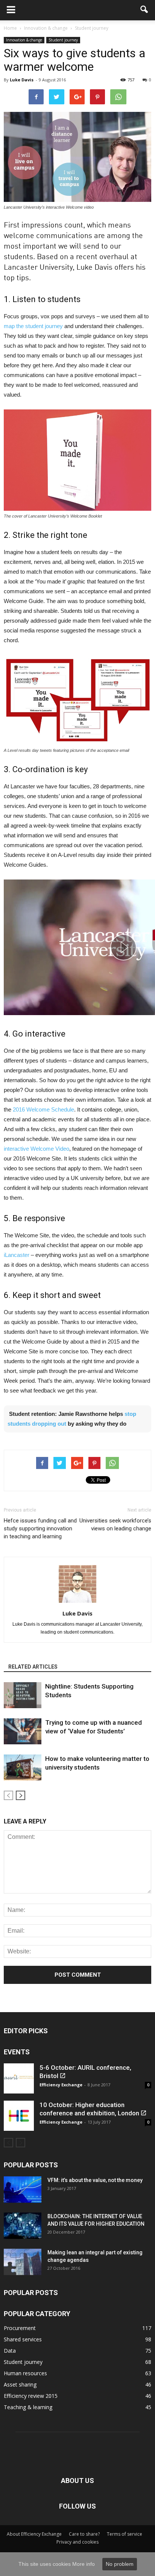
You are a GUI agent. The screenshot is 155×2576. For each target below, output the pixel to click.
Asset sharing (20, 2384)
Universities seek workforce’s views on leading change (115, 1525)
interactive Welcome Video (36, 1149)
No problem (120, 2564)
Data (10, 2351)
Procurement (20, 2328)
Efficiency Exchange (61, 2085)
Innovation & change (24, 40)
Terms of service (125, 2534)
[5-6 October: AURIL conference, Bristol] (19, 2078)
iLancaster (17, 1255)
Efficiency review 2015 (31, 2396)
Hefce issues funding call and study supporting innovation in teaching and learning (40, 1528)
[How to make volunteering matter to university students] (23, 1767)
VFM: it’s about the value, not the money (95, 2180)
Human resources (25, 2373)
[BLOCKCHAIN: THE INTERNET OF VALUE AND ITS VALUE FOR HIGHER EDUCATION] (23, 2226)
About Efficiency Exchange (34, 2534)
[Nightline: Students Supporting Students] (23, 1695)
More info (84, 2564)
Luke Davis (22, 80)
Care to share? (84, 2534)
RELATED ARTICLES (33, 1667)
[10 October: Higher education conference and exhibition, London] (19, 2116)
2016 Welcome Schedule (43, 1109)
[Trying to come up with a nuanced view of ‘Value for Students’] (23, 1731)
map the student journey (33, 326)
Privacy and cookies (77, 2542)
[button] (144, 10)
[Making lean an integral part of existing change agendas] (23, 2262)
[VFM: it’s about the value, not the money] (23, 2190)
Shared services (23, 2339)
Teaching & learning (28, 2407)
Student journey (63, 40)
